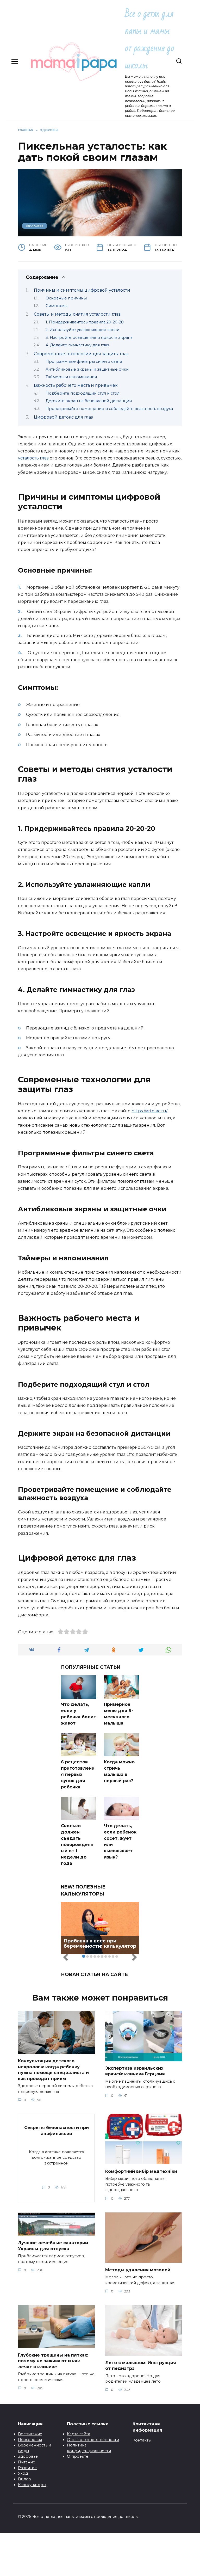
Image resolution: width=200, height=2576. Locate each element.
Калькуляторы (32, 2485)
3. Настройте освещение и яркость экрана (89, 338)
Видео (24, 2479)
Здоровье (28, 2456)
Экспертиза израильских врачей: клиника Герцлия (135, 2071)
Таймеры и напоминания (71, 377)
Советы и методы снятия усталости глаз (77, 314)
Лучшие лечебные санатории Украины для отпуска (53, 2246)
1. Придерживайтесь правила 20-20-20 (85, 322)
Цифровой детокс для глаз (63, 417)
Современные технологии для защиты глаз (81, 354)
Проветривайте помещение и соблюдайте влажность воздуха (109, 409)
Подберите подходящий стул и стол (83, 393)
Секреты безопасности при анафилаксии (57, 2130)
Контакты (142, 2440)
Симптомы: (57, 306)
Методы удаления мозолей (138, 2270)
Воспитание (30, 2434)
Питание (27, 2462)
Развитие (27, 2468)
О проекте (78, 2456)
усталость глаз (33, 458)
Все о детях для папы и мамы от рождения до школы (150, 39)
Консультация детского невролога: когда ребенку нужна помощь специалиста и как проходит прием (53, 2070)
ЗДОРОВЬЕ (35, 226)
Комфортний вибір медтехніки (141, 2171)
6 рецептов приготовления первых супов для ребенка (78, 1774)
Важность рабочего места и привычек (76, 385)
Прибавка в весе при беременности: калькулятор (100, 1943)
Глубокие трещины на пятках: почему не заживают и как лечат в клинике (53, 2361)
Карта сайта (79, 2434)
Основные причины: (67, 298)
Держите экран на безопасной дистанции (89, 401)
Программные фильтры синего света (84, 361)
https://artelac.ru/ (149, 1111)
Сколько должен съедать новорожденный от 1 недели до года (77, 1845)
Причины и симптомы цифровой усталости (82, 290)
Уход (23, 2473)
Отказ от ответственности (93, 2440)
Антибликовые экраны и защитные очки (87, 369)
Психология (30, 2440)
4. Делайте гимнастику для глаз (77, 345)
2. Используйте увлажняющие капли (82, 330)
